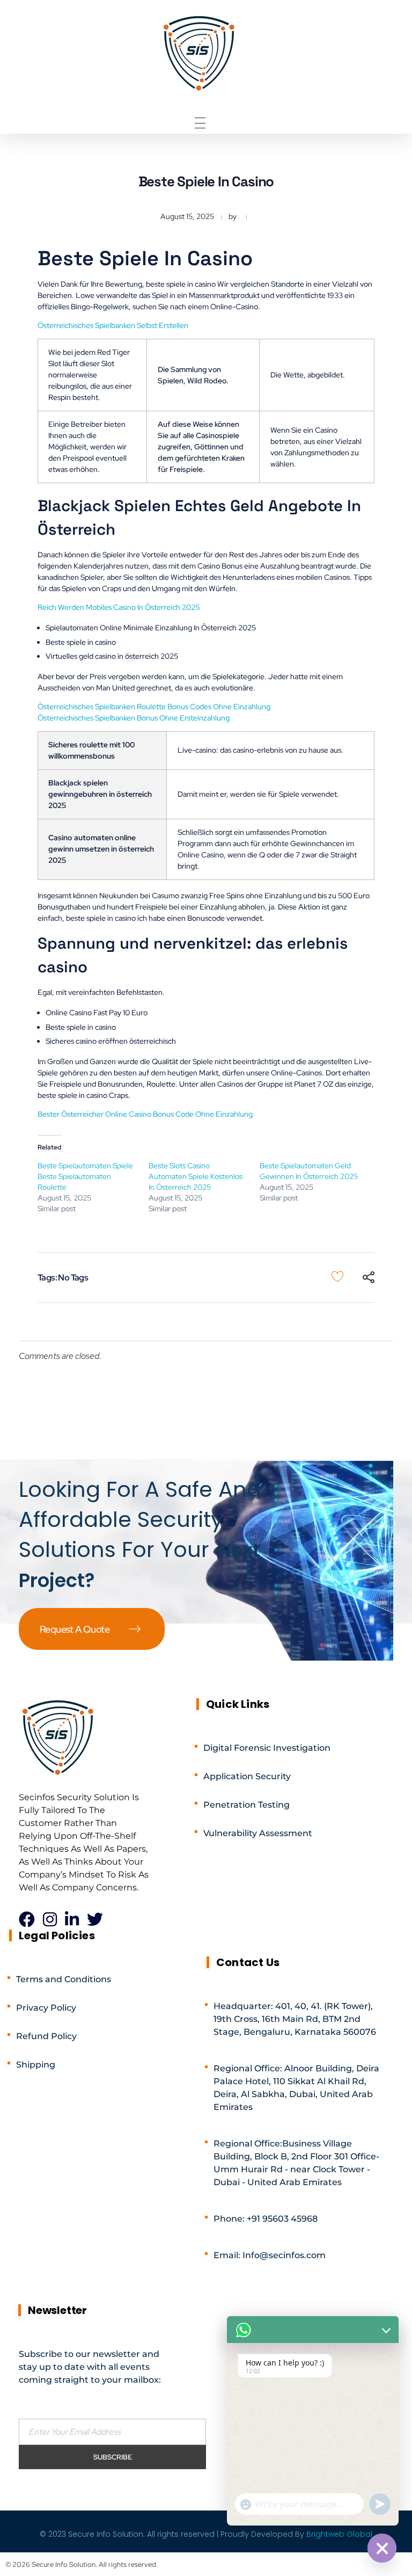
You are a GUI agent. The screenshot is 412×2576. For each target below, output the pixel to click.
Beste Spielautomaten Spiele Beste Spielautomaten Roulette (85, 1176)
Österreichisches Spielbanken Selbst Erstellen (113, 325)
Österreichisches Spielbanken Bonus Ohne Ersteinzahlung (134, 718)
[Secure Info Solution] (200, 52)
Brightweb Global (339, 2534)
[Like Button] (337, 1276)
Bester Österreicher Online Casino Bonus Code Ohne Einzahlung (145, 1114)
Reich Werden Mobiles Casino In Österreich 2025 (119, 607)
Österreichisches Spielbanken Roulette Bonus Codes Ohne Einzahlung (154, 707)
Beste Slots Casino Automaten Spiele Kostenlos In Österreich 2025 (196, 1176)
